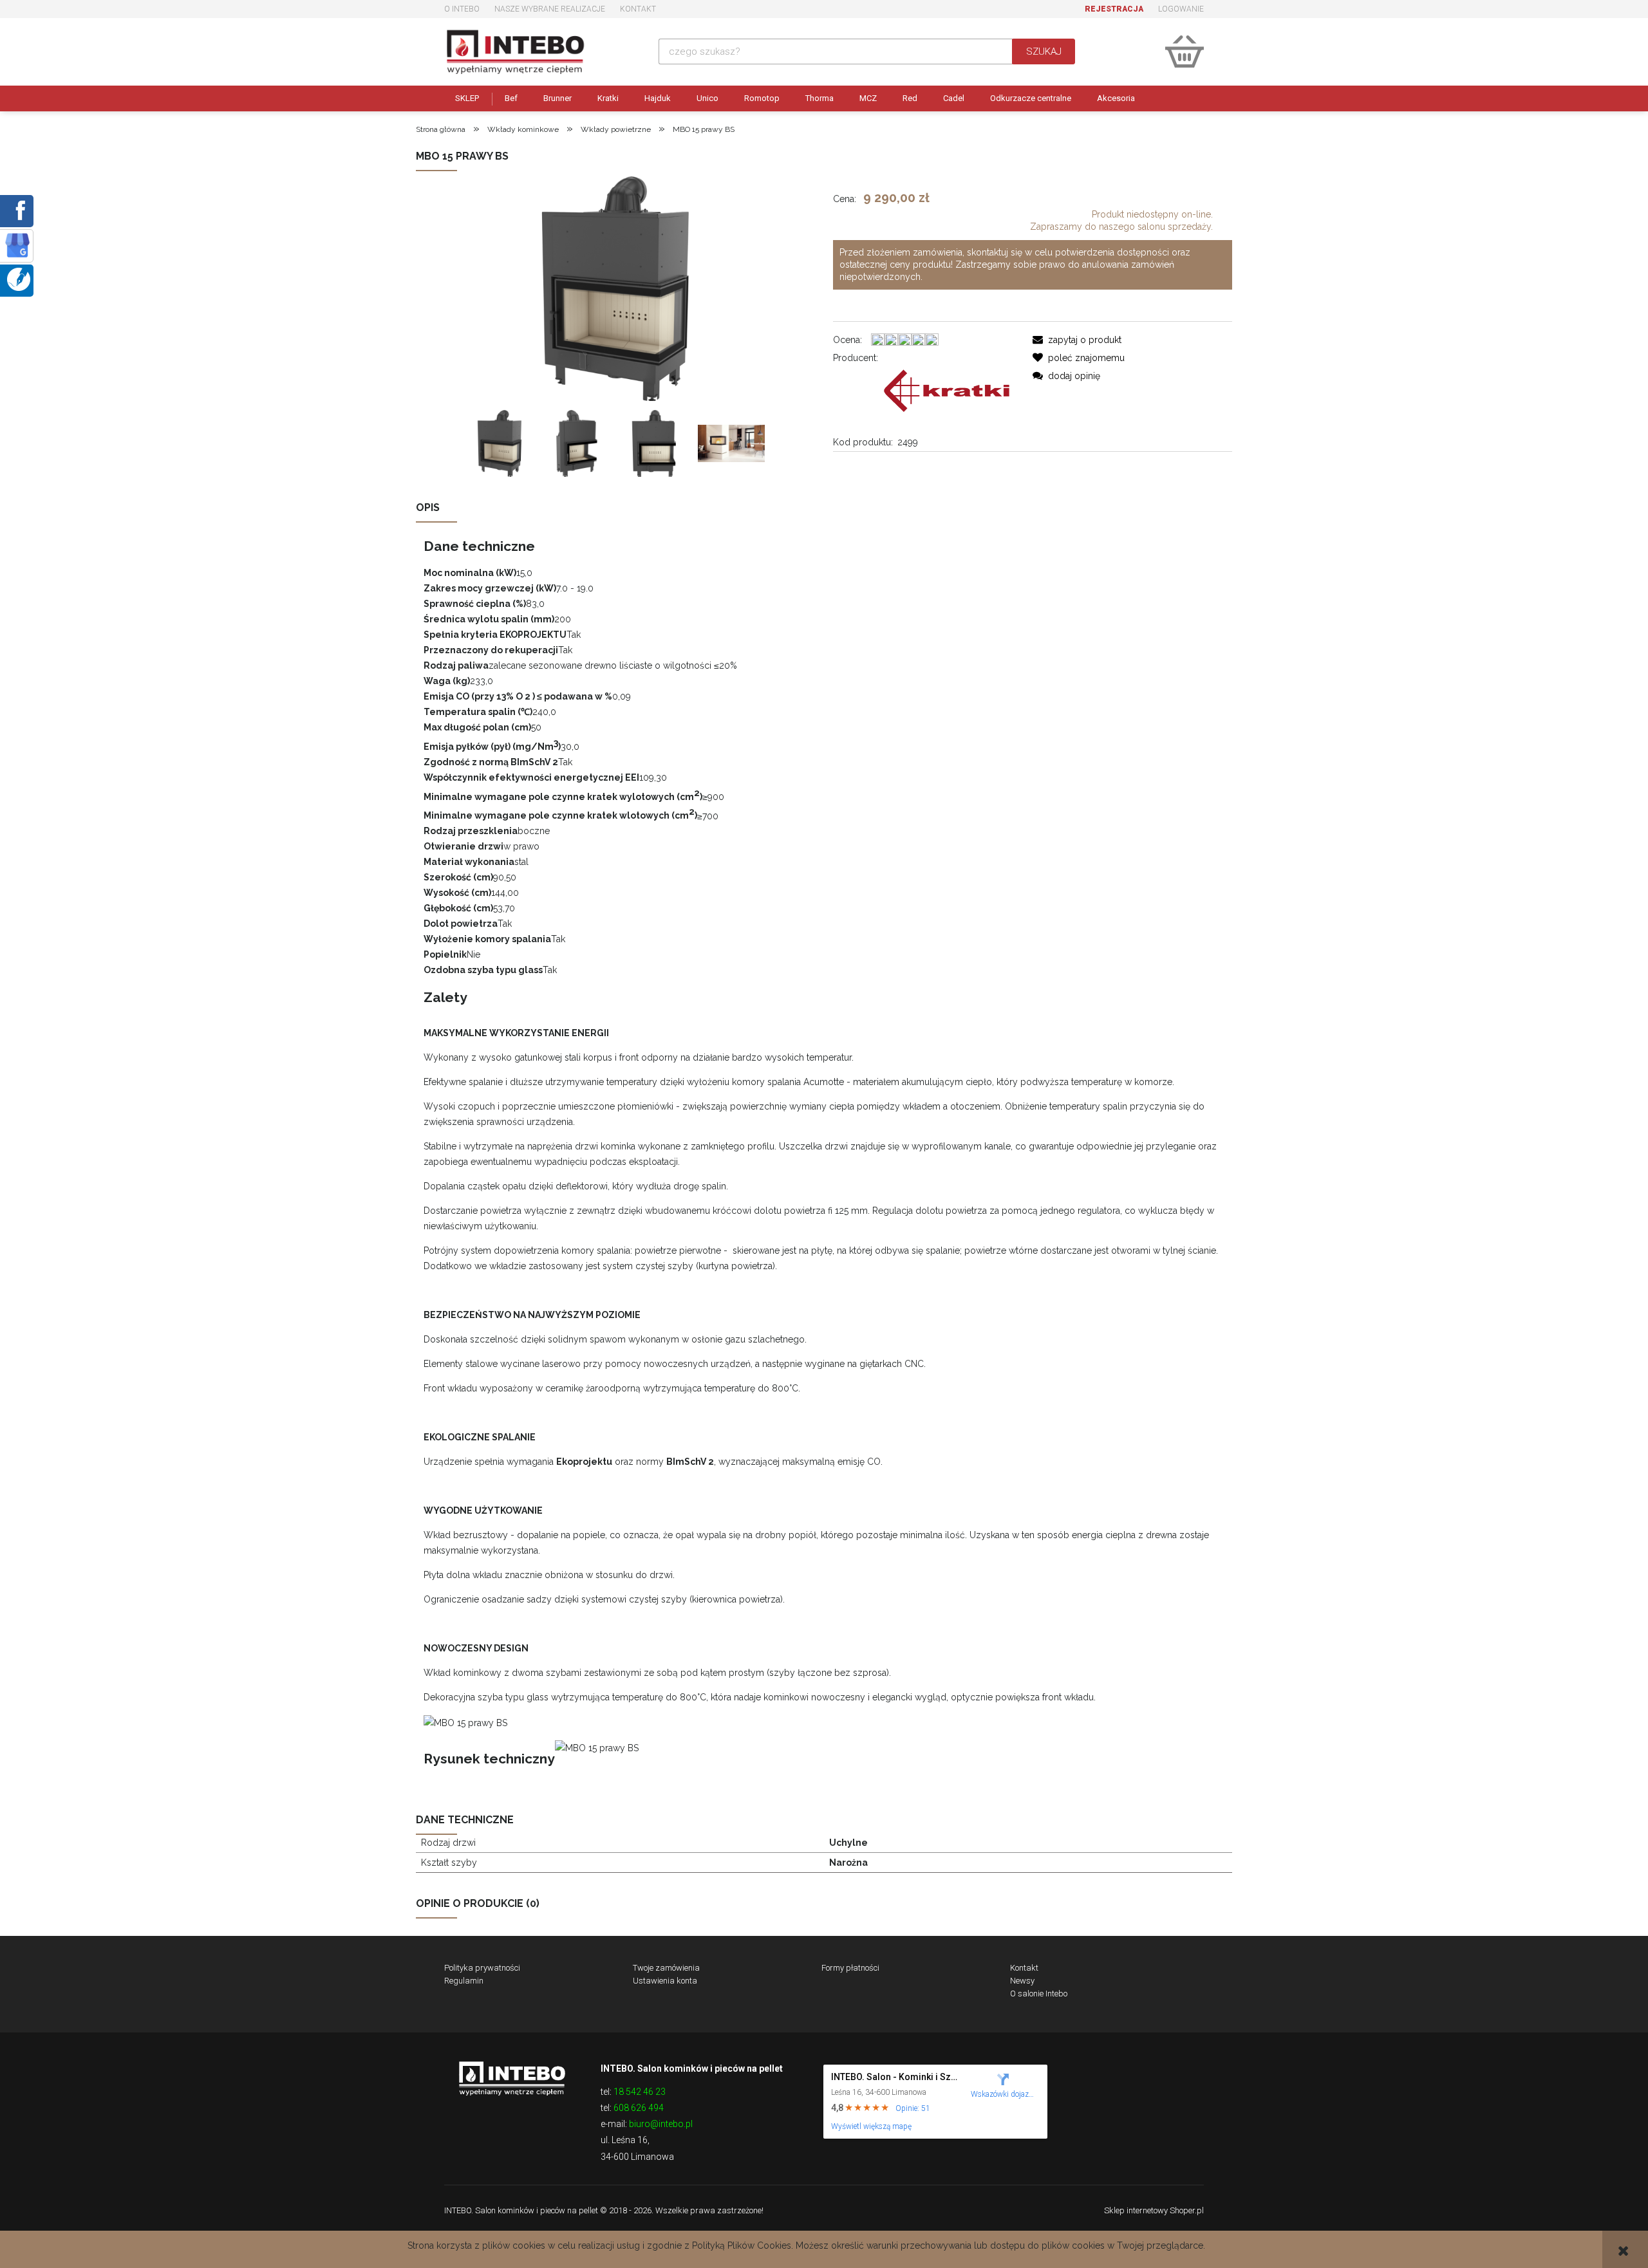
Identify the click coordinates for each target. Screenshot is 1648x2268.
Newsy (1022, 1981)
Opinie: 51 (913, 2108)
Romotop (762, 98)
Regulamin (464, 1981)
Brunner (557, 98)
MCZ (868, 98)
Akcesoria (1116, 98)
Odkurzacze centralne (1031, 98)
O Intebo (462, 9)
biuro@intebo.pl (661, 2124)
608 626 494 (639, 2108)
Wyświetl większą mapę (871, 2126)
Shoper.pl (1187, 2210)
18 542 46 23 (640, 2092)
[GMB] (17, 245)
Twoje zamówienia (666, 1968)
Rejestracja (1114, 9)
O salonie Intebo (1039, 1994)
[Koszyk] (1184, 51)
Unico (707, 98)
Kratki (608, 98)
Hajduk (658, 98)
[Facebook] (18, 210)
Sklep (467, 98)
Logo (512, 2077)
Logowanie (1181, 9)
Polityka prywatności (482, 1968)
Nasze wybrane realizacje (550, 9)
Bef (511, 98)
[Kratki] (947, 390)
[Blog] (19, 279)
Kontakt (638, 9)
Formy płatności (850, 1968)
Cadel (954, 98)
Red (910, 98)
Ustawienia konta (665, 1981)
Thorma (819, 98)
